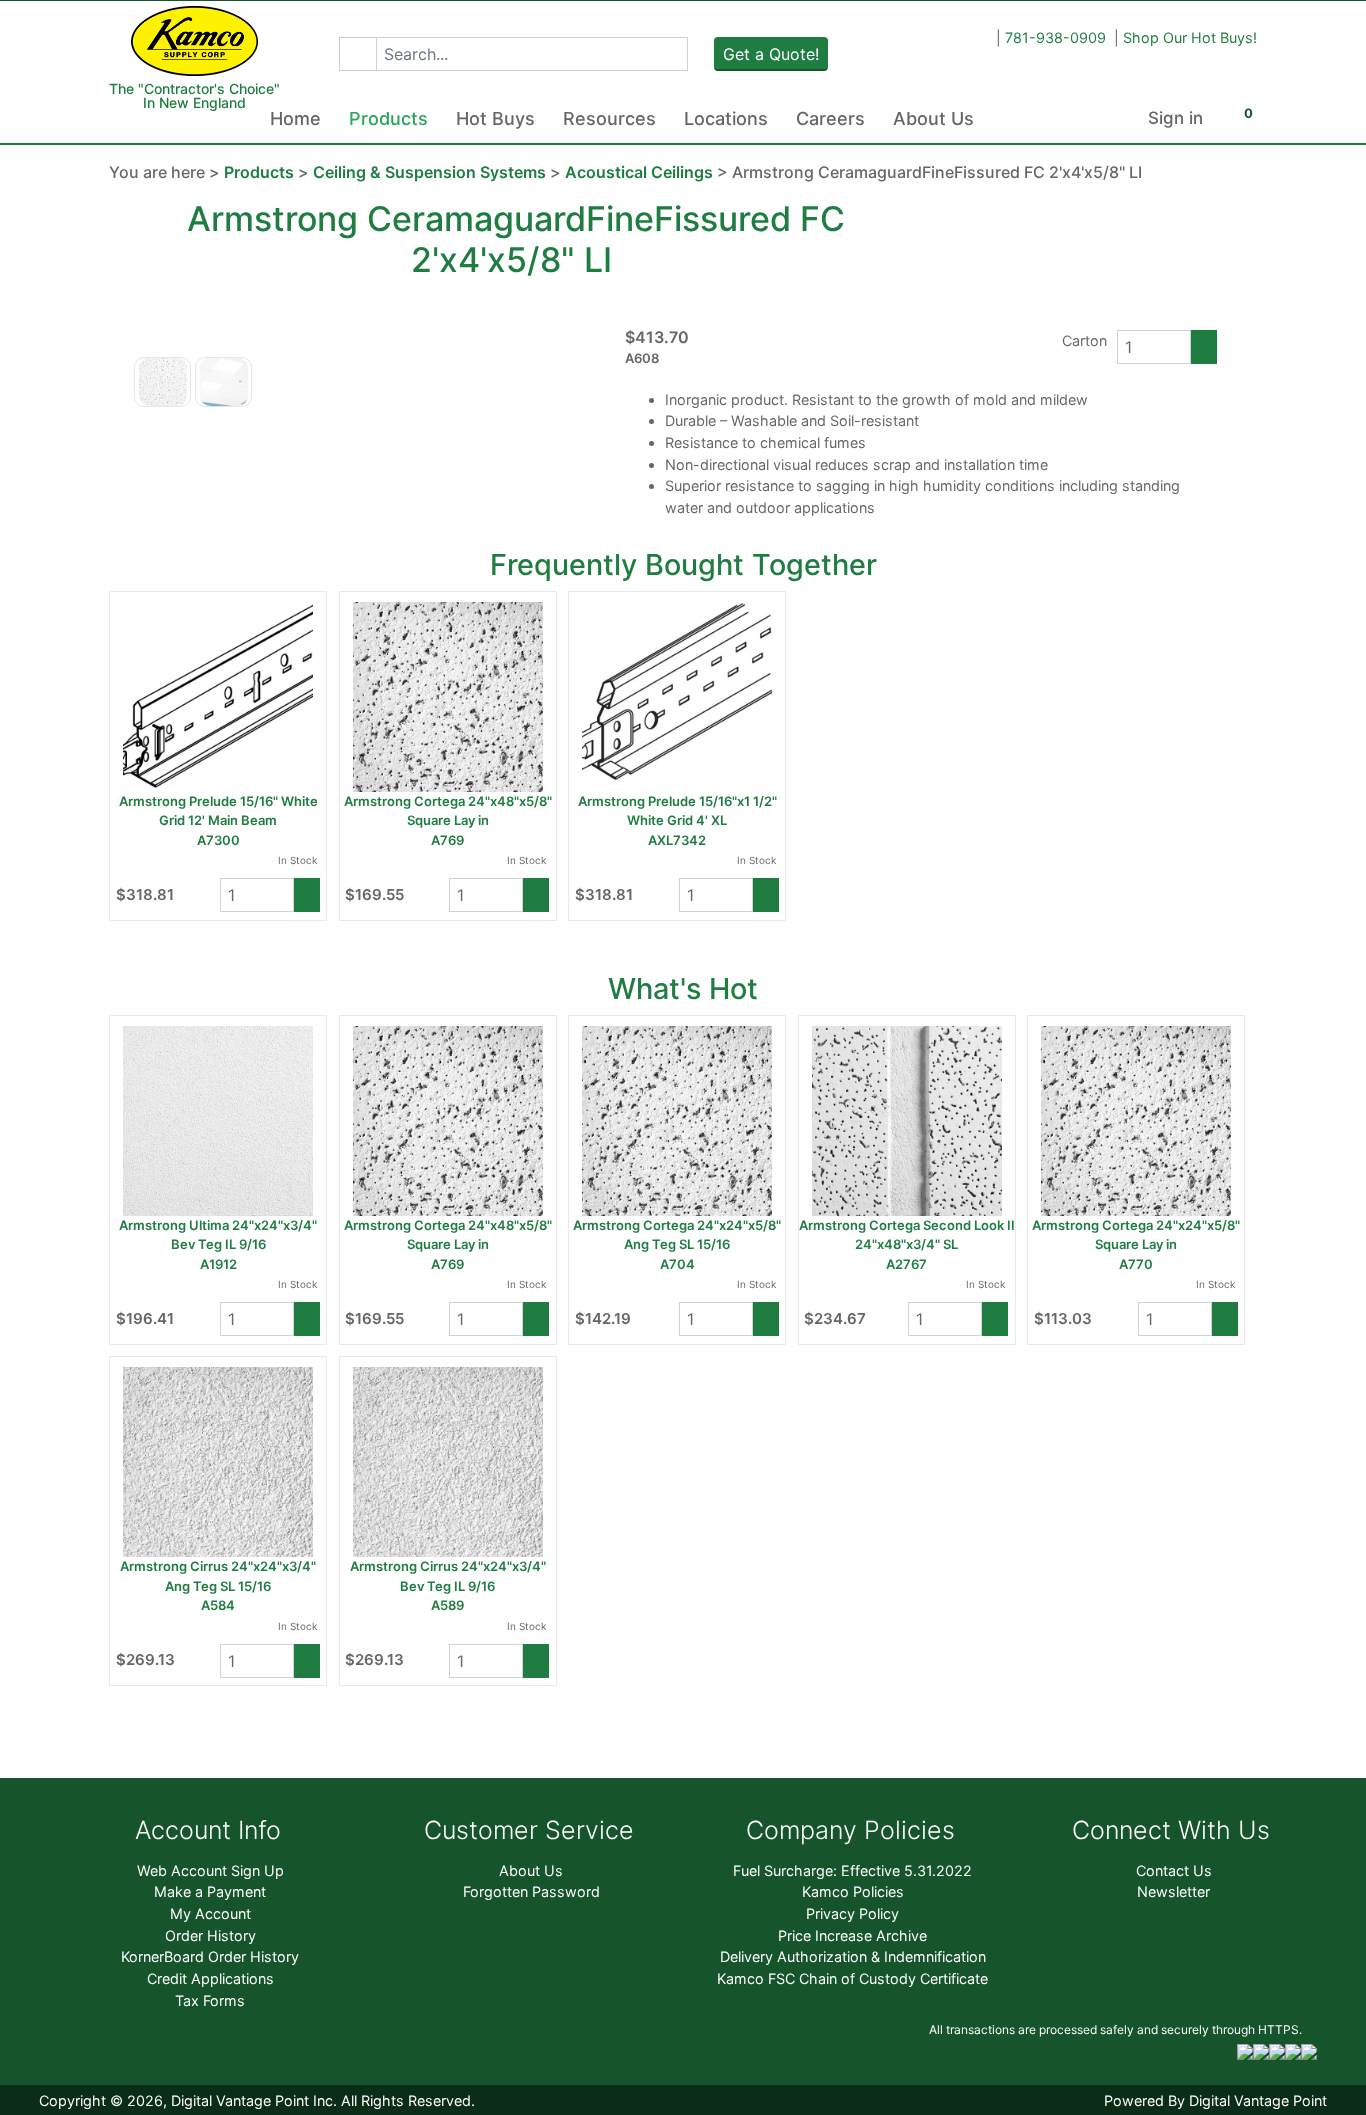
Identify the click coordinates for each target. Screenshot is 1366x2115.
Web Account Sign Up (210, 1870)
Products (388, 118)
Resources (609, 118)
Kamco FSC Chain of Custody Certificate (852, 1978)
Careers (830, 118)
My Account (210, 1913)
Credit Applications (210, 1978)
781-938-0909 (1055, 37)
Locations (726, 118)
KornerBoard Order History (210, 1956)
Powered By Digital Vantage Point (1215, 2100)
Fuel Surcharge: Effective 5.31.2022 (852, 1870)
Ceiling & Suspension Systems (429, 172)
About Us (933, 118)
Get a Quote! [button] (771, 54)
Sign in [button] (1175, 118)
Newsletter (1173, 1891)
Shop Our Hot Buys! (1190, 37)
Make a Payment (210, 1891)
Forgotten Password (531, 1891)
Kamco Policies (853, 1891)
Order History (210, 1935)
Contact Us (1174, 1870)
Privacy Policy (852, 1913)
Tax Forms (210, 2000)
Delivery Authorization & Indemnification (853, 1956)
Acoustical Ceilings (639, 172)
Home (295, 118)
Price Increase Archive (852, 1935)
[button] (357, 54)
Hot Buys (495, 118)
